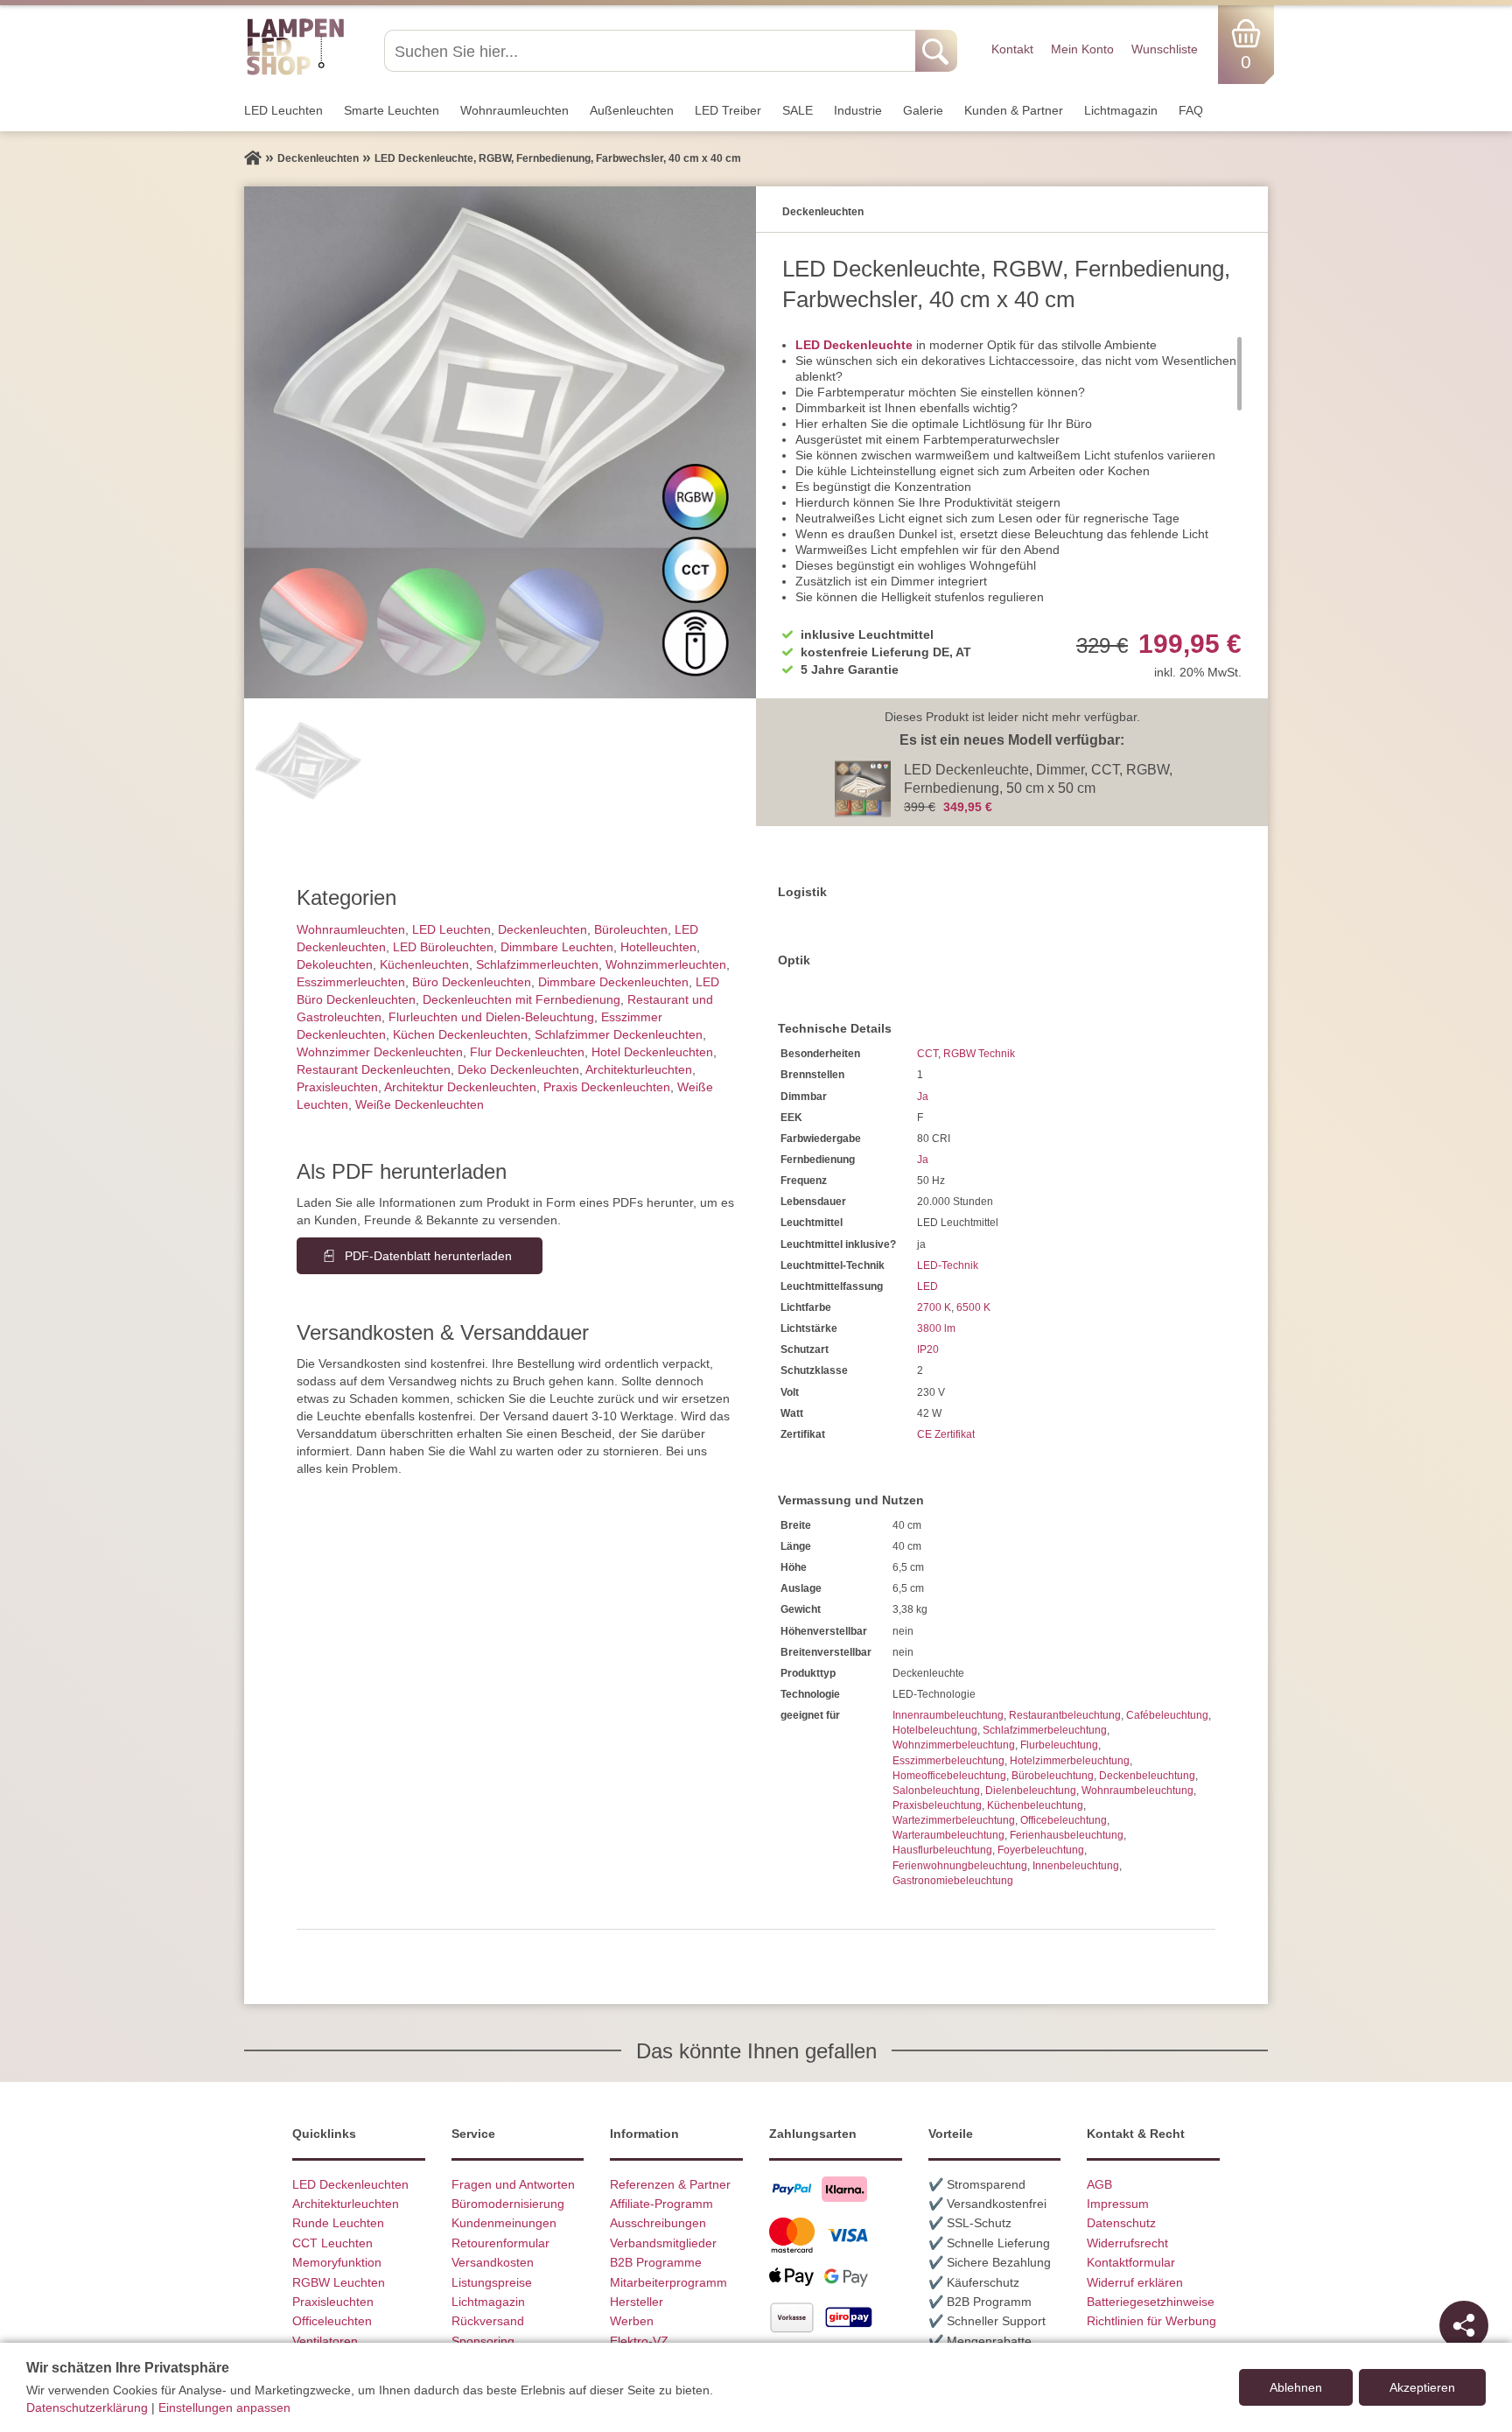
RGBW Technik (979, 1054)
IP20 (928, 1349)
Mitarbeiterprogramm (668, 2282)
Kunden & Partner (1014, 110)
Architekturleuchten (346, 2204)
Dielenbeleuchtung (1031, 1791)
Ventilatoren (325, 2341)
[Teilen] (1464, 2325)
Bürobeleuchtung (1053, 1776)
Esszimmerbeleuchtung (948, 1761)
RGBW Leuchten (339, 2282)
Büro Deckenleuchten (472, 982)
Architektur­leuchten (639, 1069)
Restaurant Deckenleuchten (374, 1069)
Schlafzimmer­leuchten (537, 964)
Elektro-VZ (639, 2341)
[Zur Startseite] (253, 158)
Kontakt (1012, 49)
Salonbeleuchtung (936, 1791)
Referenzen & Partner (670, 2184)
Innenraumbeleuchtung (948, 1715)
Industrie (858, 110)
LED (927, 1286)
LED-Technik (948, 1265)
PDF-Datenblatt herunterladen (428, 1256)
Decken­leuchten (542, 929)
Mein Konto (1082, 49)
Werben (632, 2321)
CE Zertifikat (946, 1434)
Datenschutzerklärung (87, 2407)
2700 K (934, 1307)
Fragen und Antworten (513, 2184)
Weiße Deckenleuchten (420, 1104)
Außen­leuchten (632, 110)
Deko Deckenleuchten (518, 1069)
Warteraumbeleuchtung (948, 1835)
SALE (798, 110)
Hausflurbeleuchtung (942, 1850)
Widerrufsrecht (1127, 2243)
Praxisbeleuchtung (937, 1805)
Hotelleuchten (658, 947)
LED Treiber (728, 110)
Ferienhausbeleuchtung (1067, 1835)
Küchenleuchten (424, 964)
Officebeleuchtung (1064, 1820)
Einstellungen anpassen (224, 2407)
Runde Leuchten (338, 2223)
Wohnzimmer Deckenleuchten (380, 1052)
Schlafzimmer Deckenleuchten (619, 1034)
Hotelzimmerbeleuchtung (1070, 1761)
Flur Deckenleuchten (527, 1052)
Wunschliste (1165, 49)
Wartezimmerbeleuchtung (954, 1820)
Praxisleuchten (337, 1087)
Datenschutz (1121, 2223)
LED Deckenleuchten (350, 2184)
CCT (927, 1054)
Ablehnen (1296, 2387)
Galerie (923, 110)
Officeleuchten (332, 2321)
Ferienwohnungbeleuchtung (960, 1866)
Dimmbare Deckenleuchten (613, 982)
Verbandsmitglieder (663, 2243)
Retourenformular (500, 2243)
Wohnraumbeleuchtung (1137, 1791)
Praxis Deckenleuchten (607, 1087)
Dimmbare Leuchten (557, 947)
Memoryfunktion (337, 2262)
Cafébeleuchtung (1167, 1715)
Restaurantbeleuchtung (1065, 1715)
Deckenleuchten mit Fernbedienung (521, 999)
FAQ (1191, 110)
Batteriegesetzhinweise (1151, 2302)
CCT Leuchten (332, 2243)
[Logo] (295, 73)
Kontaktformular (1131, 2262)
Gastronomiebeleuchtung (953, 1881)
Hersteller (637, 2302)
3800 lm (936, 1328)
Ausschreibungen (658, 2223)
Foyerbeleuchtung (1041, 1850)
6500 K (973, 1307)
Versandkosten (493, 2262)
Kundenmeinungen (504, 2223)
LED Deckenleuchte (854, 345)
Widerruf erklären (1135, 2282)
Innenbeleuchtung (1076, 1866)
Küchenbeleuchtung (1035, 1805)
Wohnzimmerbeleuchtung (954, 1745)
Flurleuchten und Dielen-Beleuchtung (491, 1017)
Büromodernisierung (508, 2204)
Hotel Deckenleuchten (652, 1052)
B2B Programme (656, 2262)
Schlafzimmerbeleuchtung (1045, 1730)
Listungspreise (492, 2282)
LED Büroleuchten (443, 947)
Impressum (1118, 2204)
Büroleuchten (631, 929)
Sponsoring (483, 2341)
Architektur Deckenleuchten (460, 1087)
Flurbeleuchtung (1059, 1745)
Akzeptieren (1422, 2387)
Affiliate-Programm (661, 2204)
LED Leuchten (283, 110)
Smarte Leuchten (392, 110)
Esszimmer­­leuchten (351, 982)
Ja (923, 1097)
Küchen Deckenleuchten (460, 1034)
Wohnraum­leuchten (514, 110)
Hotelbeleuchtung (935, 1730)
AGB (1099, 2184)
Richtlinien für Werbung (1151, 2321)
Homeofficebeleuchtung (949, 1776)
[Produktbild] (500, 442)
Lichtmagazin (1121, 110)
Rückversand (488, 2321)
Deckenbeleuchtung (1147, 1776)
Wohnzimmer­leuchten (666, 964)
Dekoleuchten (335, 964)
